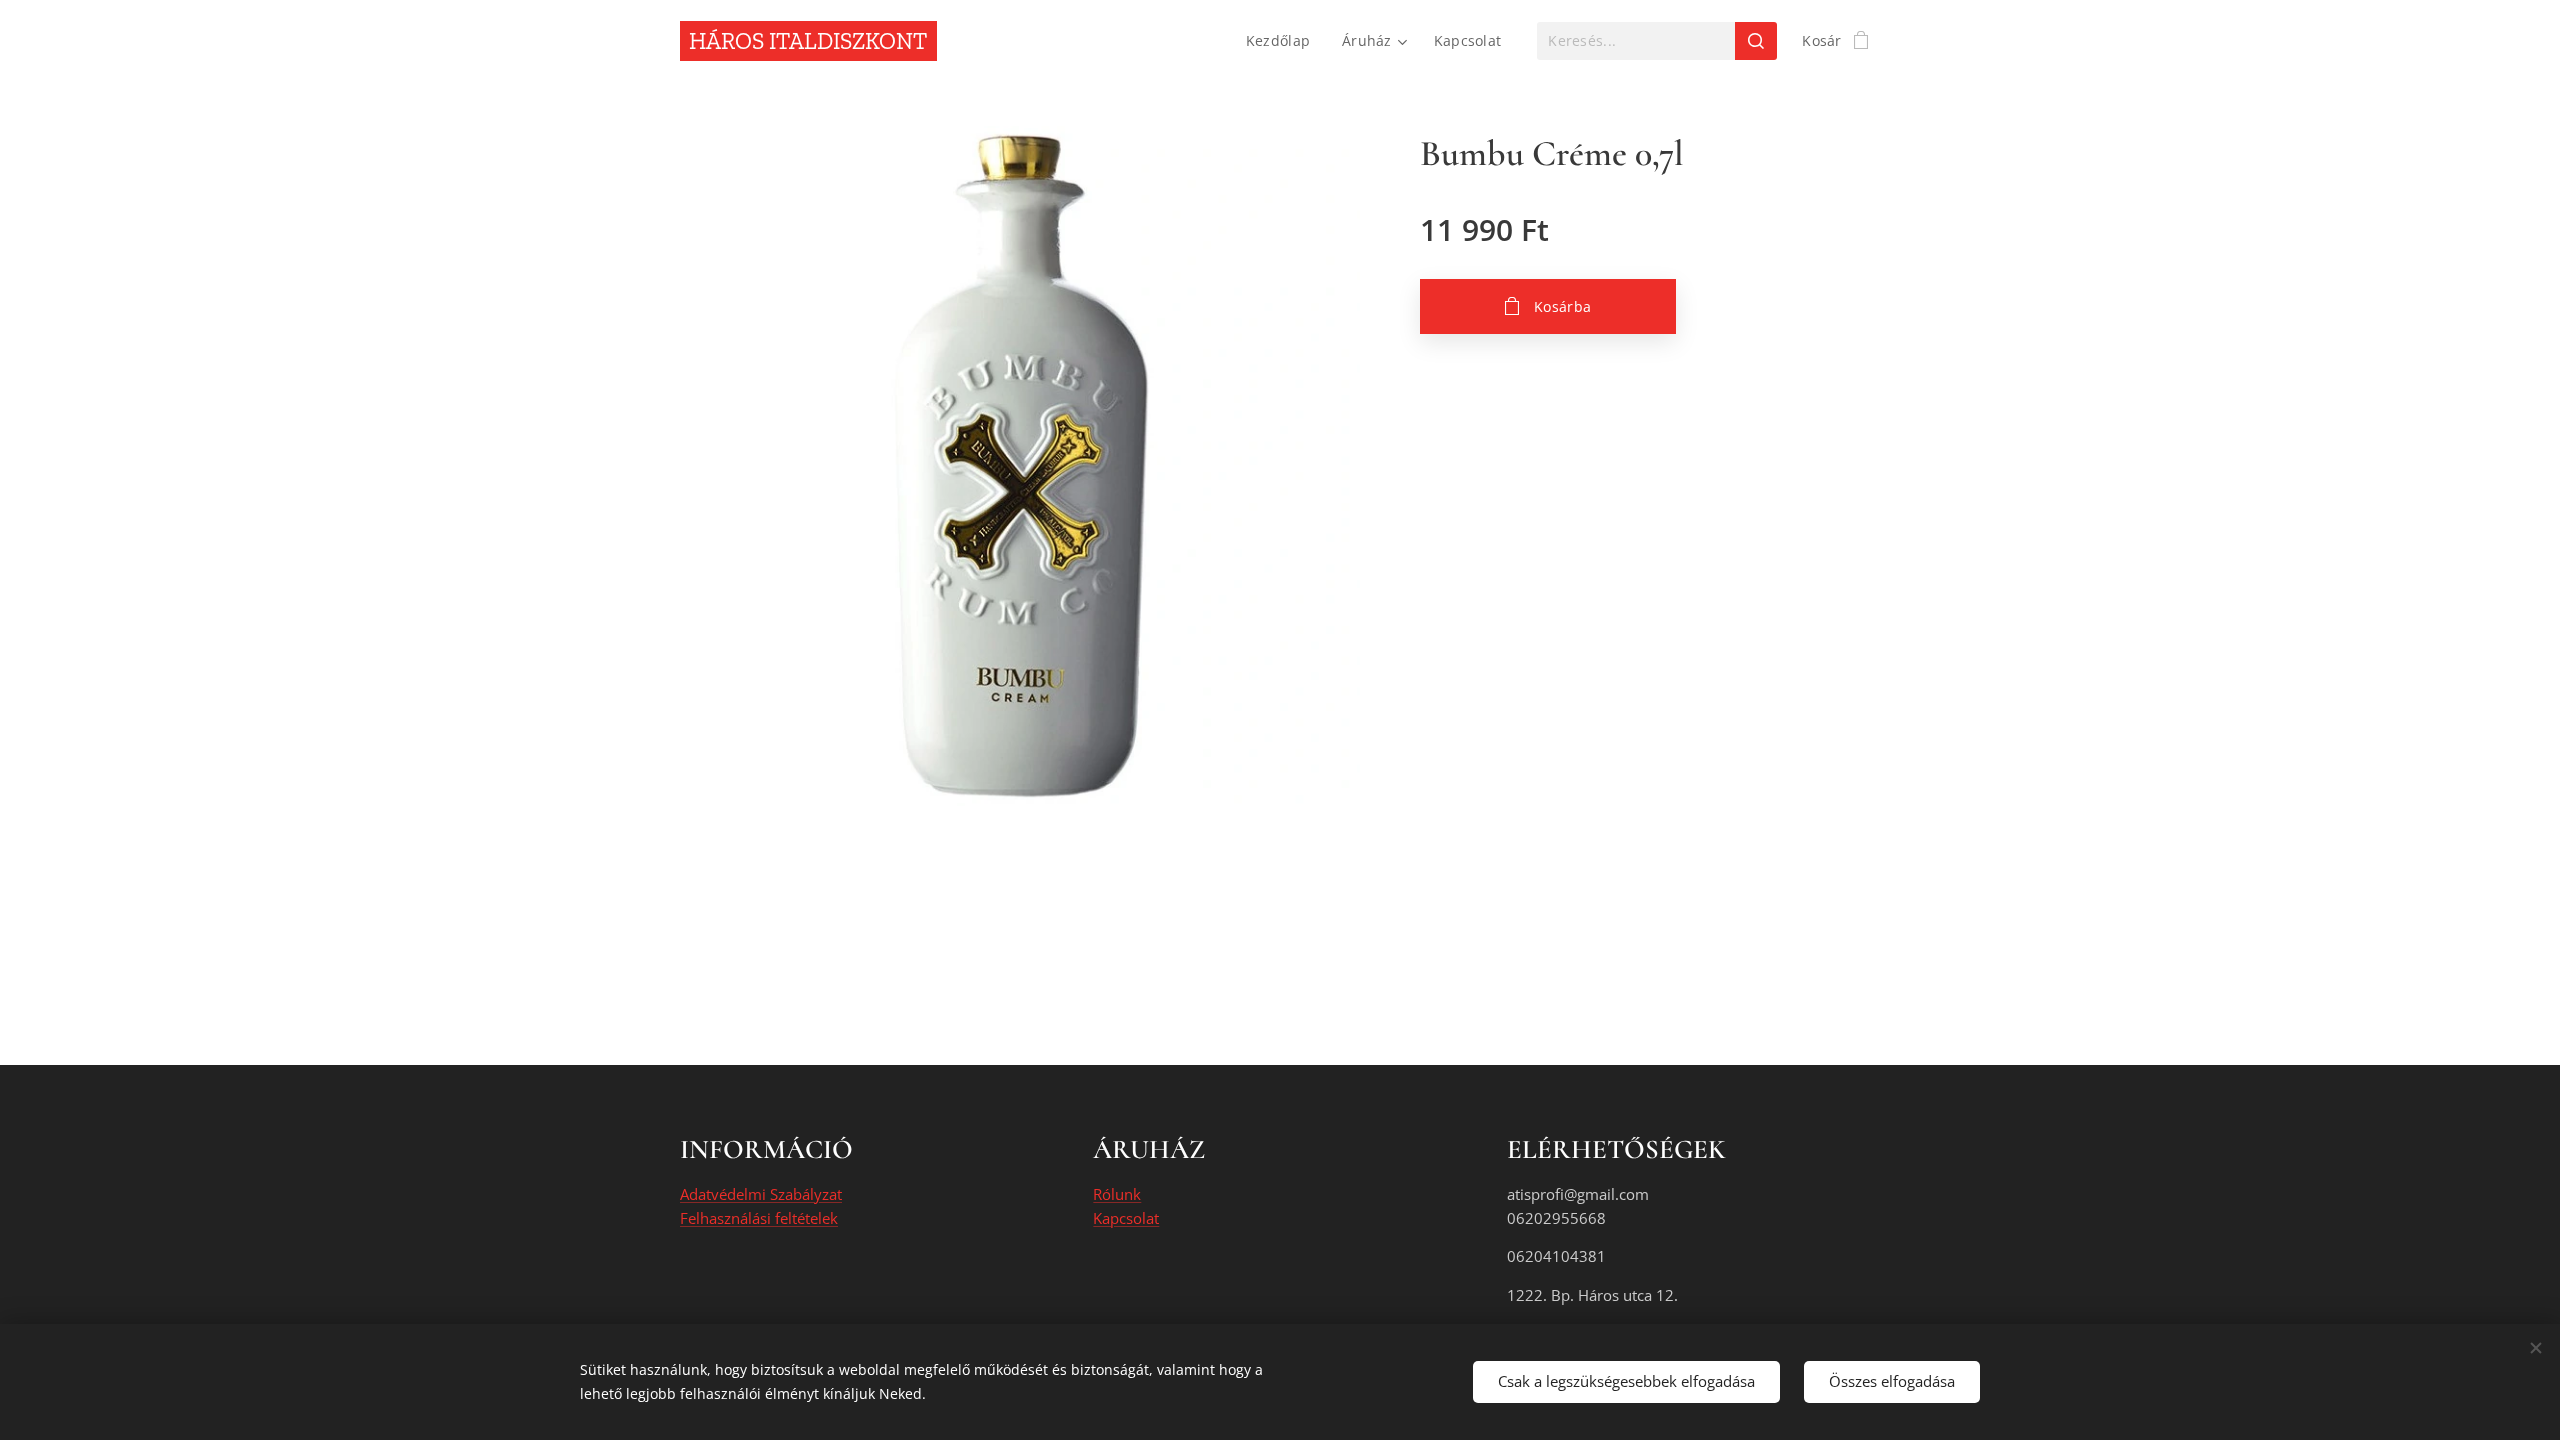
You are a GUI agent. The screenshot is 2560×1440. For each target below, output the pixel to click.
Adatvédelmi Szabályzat (761, 1194)
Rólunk (1117, 1194)
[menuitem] (1283, 41)
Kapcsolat (1126, 1218)
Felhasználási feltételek (759, 1218)
